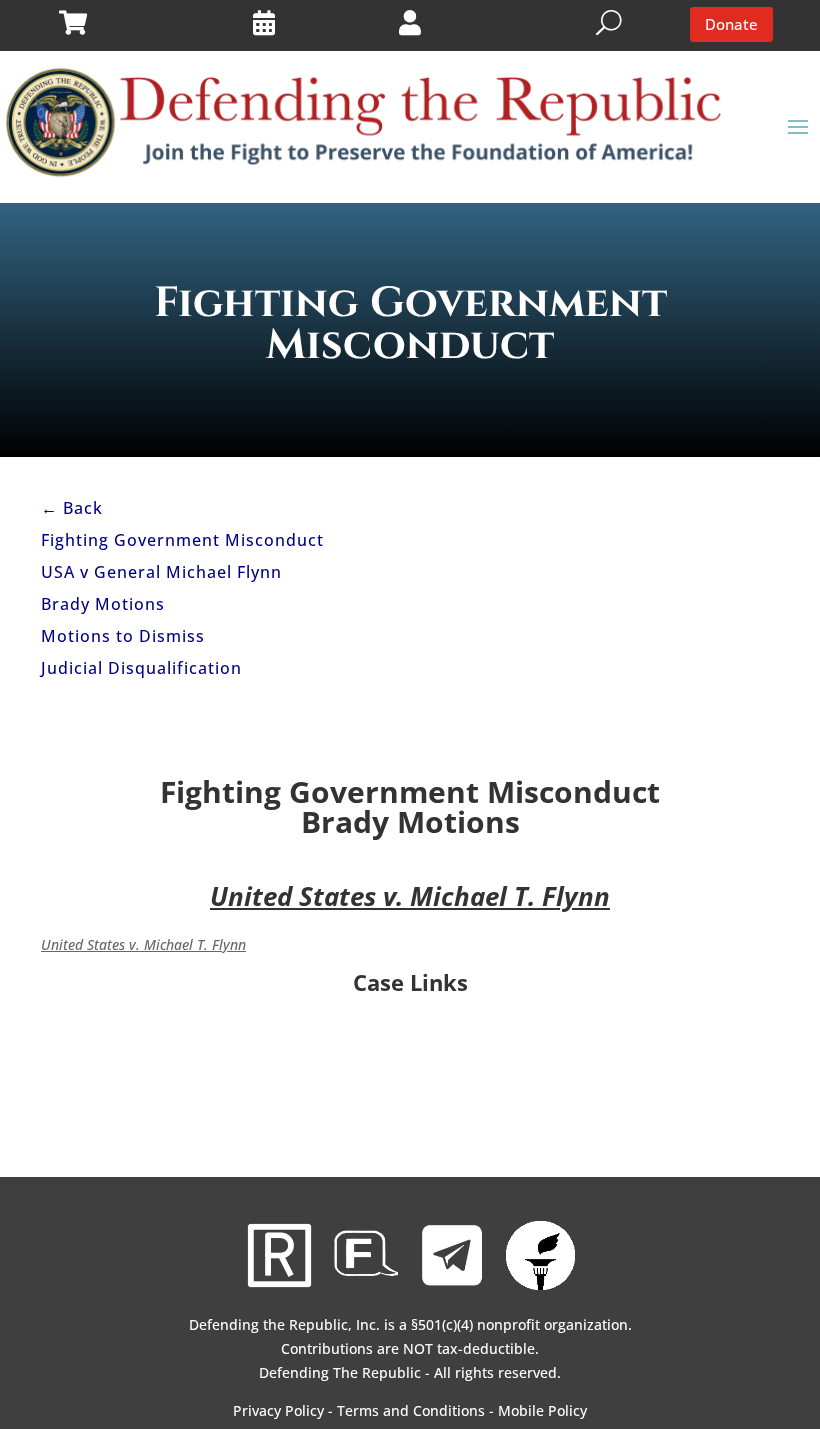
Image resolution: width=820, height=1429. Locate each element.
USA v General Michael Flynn (161, 572)
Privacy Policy (278, 1410)
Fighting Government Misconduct (182, 540)
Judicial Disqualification (141, 668)
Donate (731, 24)
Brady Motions (103, 604)
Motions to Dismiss (123, 636)
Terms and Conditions (411, 1410)
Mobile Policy (542, 1410)
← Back (72, 508)
